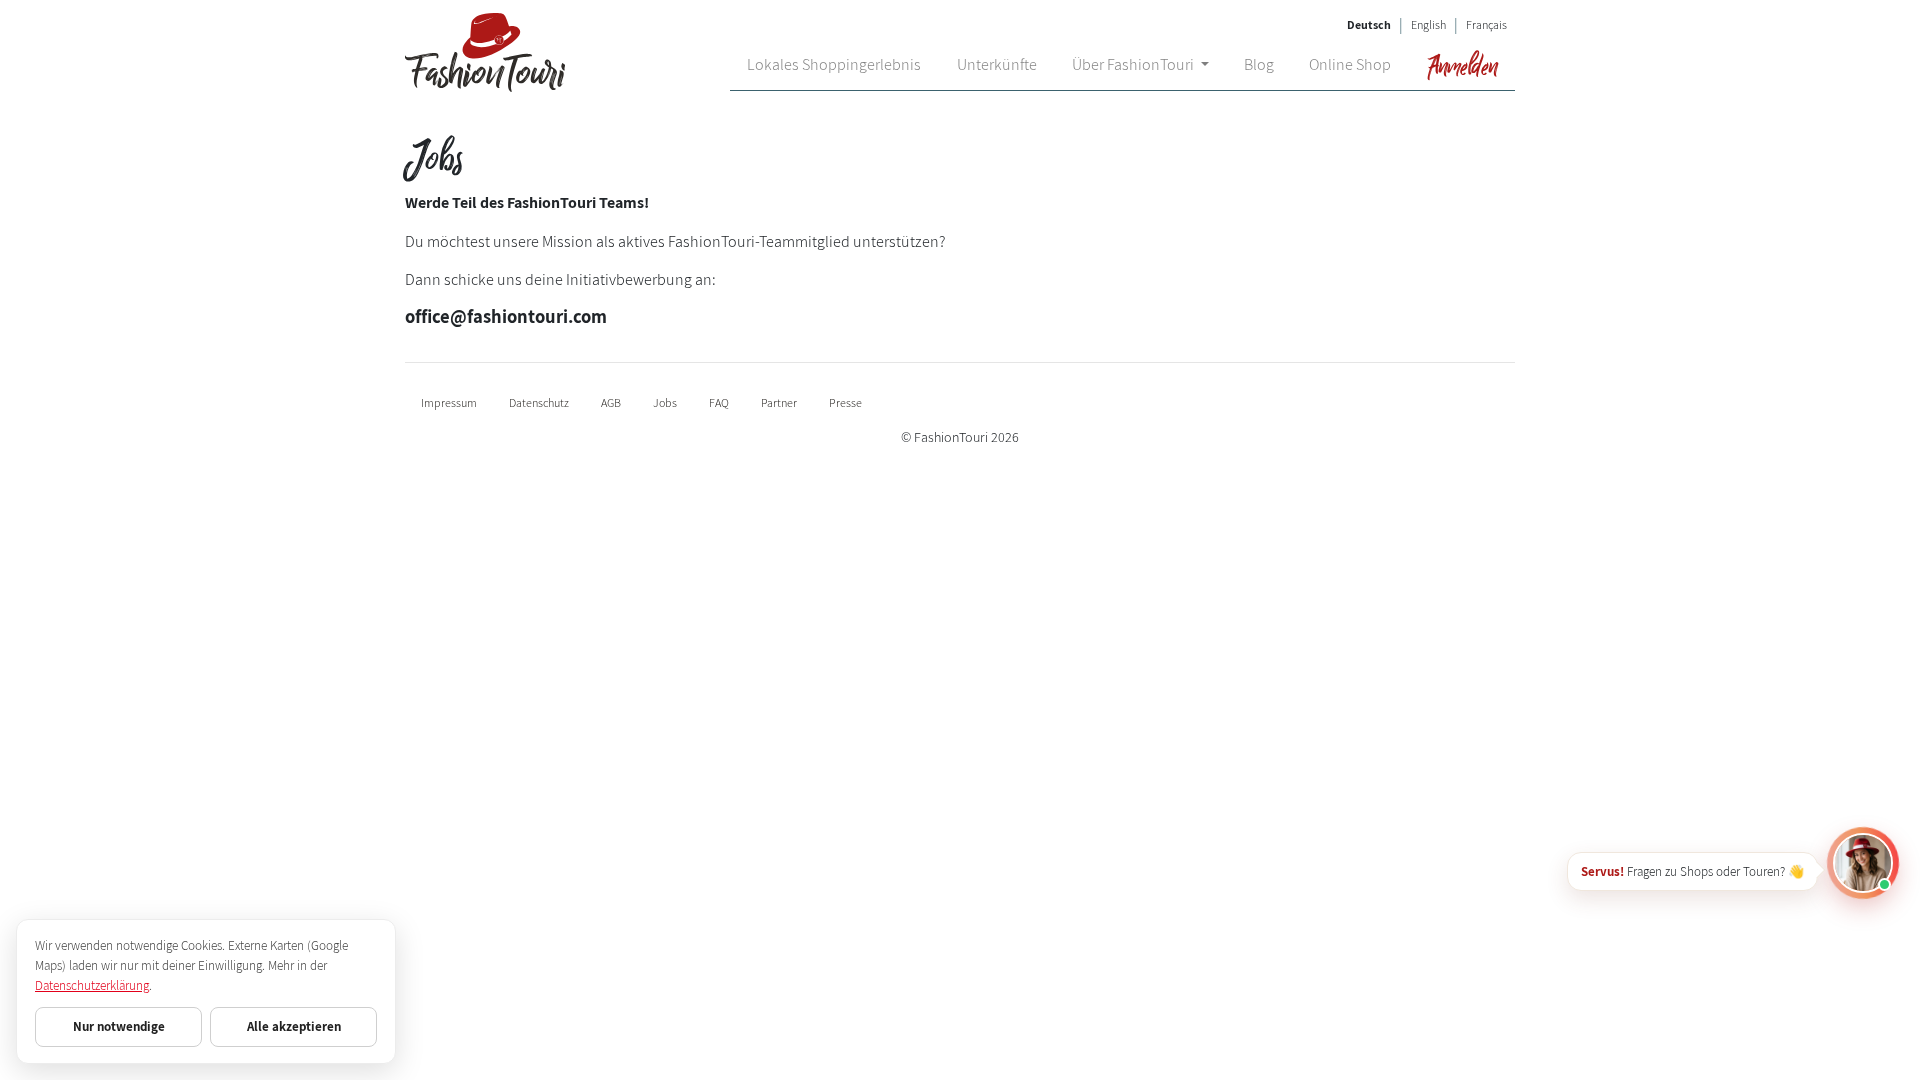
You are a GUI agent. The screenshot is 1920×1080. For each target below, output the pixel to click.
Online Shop (1350, 64)
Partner (779, 402)
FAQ (719, 402)
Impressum (449, 402)
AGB (611, 402)
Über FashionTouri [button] (1134, 64)
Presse (845, 402)
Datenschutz (539, 402)
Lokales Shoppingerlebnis (834, 64)
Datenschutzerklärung (92, 985)
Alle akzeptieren (294, 1026)
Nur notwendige (119, 1026)
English (1428, 24)
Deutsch (1369, 24)
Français (1486, 24)
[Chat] (1863, 863)
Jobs (665, 402)
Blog (1259, 64)
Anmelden (1461, 65)
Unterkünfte (997, 64)
